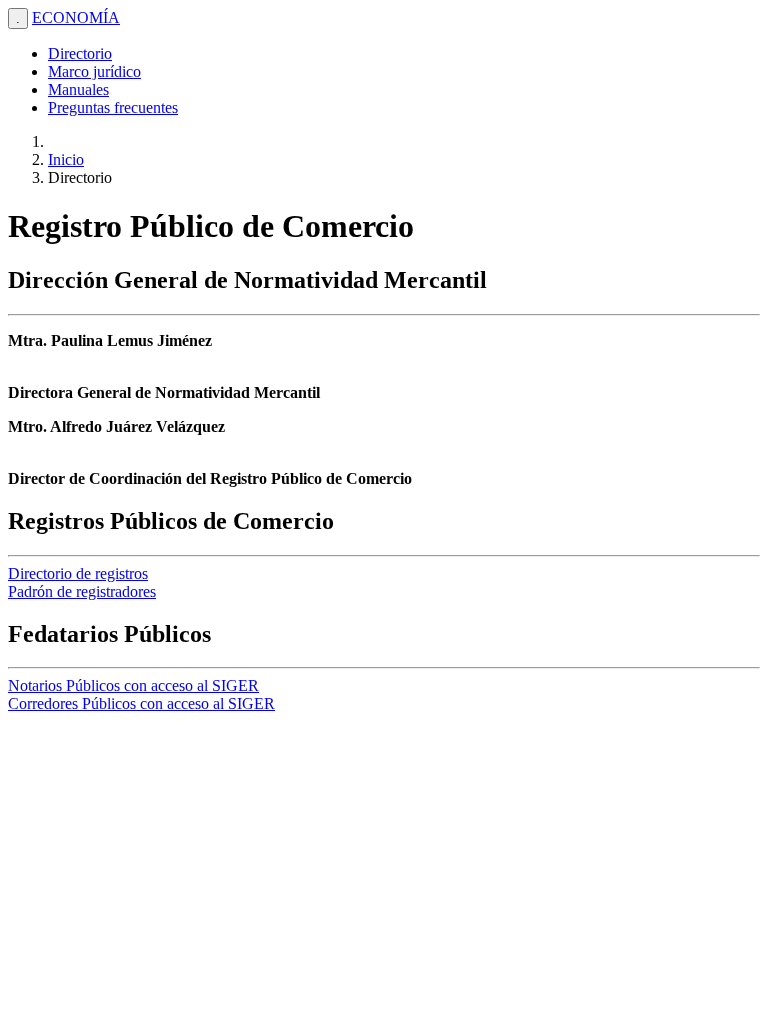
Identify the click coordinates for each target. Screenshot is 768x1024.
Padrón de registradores (82, 591)
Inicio (66, 159)
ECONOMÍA (76, 17)
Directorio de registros (78, 573)
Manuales (78, 89)
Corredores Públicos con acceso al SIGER (141, 703)
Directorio (80, 53)
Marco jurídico (94, 71)
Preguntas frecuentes (113, 107)
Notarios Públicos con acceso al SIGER (133, 685)
